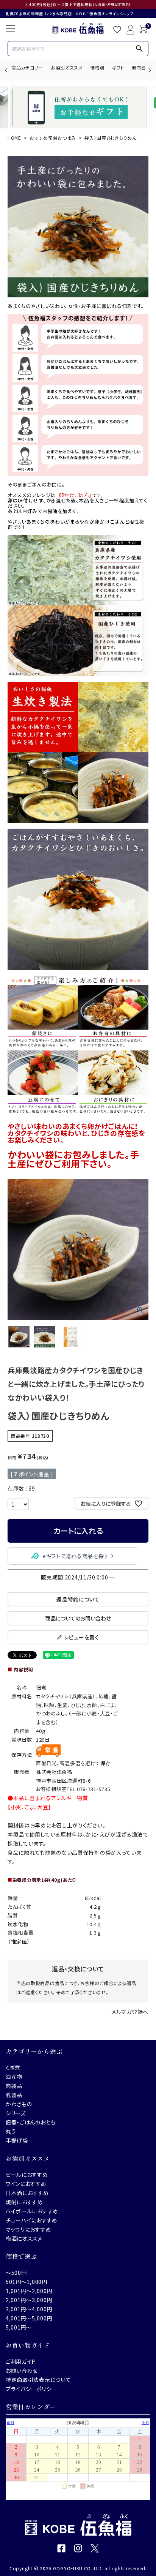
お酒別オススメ (67, 67)
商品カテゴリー (27, 67)
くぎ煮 (13, 2067)
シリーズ (16, 2113)
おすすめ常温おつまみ (53, 138)
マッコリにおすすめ (28, 2229)
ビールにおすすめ (27, 2175)
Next (149, 70)
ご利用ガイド (21, 2361)
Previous (7, 70)
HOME (14, 138)
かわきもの (19, 2104)
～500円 (16, 2273)
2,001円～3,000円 (29, 2300)
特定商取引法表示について (38, 2380)
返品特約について (78, 1599)
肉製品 (14, 2086)
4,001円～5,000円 (29, 2318)
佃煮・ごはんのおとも (31, 2122)
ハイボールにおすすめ (32, 2211)
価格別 (97, 67)
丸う (11, 2131)
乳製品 (14, 2095)
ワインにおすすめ (26, 2184)
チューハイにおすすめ (32, 2220)
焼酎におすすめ (24, 2202)
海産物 (14, 2077)
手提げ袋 (17, 2140)
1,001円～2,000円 (29, 2291)
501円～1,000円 (27, 2282)
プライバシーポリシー (31, 2389)
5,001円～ (19, 2327)
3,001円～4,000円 (29, 2309)
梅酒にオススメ (24, 2238)
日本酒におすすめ (27, 2193)
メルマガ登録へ (130, 2012)
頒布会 (139, 67)
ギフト (118, 67)
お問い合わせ (22, 2371)
